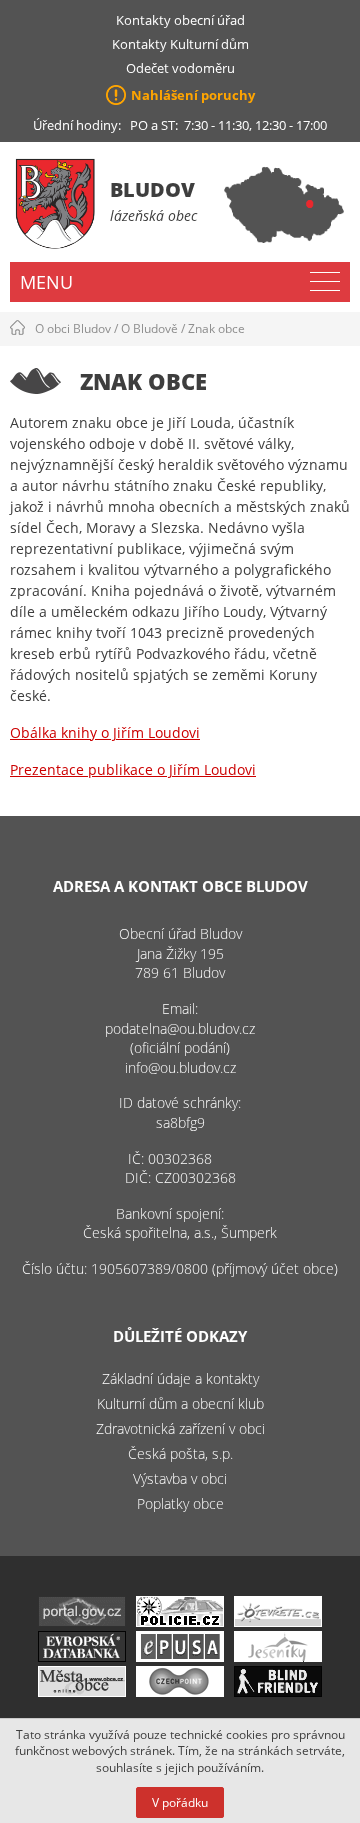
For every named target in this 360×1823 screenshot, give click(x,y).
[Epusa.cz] (180, 1656)
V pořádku (180, 1802)
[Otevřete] (278, 1621)
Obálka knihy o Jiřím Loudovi (105, 732)
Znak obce (216, 328)
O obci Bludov (73, 328)
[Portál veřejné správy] (82, 1621)
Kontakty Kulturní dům (180, 44)
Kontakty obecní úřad (180, 20)
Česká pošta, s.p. (180, 1453)
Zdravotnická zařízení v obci (180, 1428)
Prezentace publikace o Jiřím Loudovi (133, 769)
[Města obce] (82, 1691)
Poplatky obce (180, 1503)
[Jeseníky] (278, 1656)
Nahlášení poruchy (193, 95)
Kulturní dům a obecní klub (180, 1403)
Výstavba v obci (180, 1478)
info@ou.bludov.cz (180, 1067)
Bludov (152, 189)
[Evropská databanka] (82, 1656)
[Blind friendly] (278, 1691)
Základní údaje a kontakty (180, 1378)
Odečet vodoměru (180, 68)
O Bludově (149, 328)
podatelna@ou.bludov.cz (180, 1028)
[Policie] (180, 1621)
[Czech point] (180, 1691)
